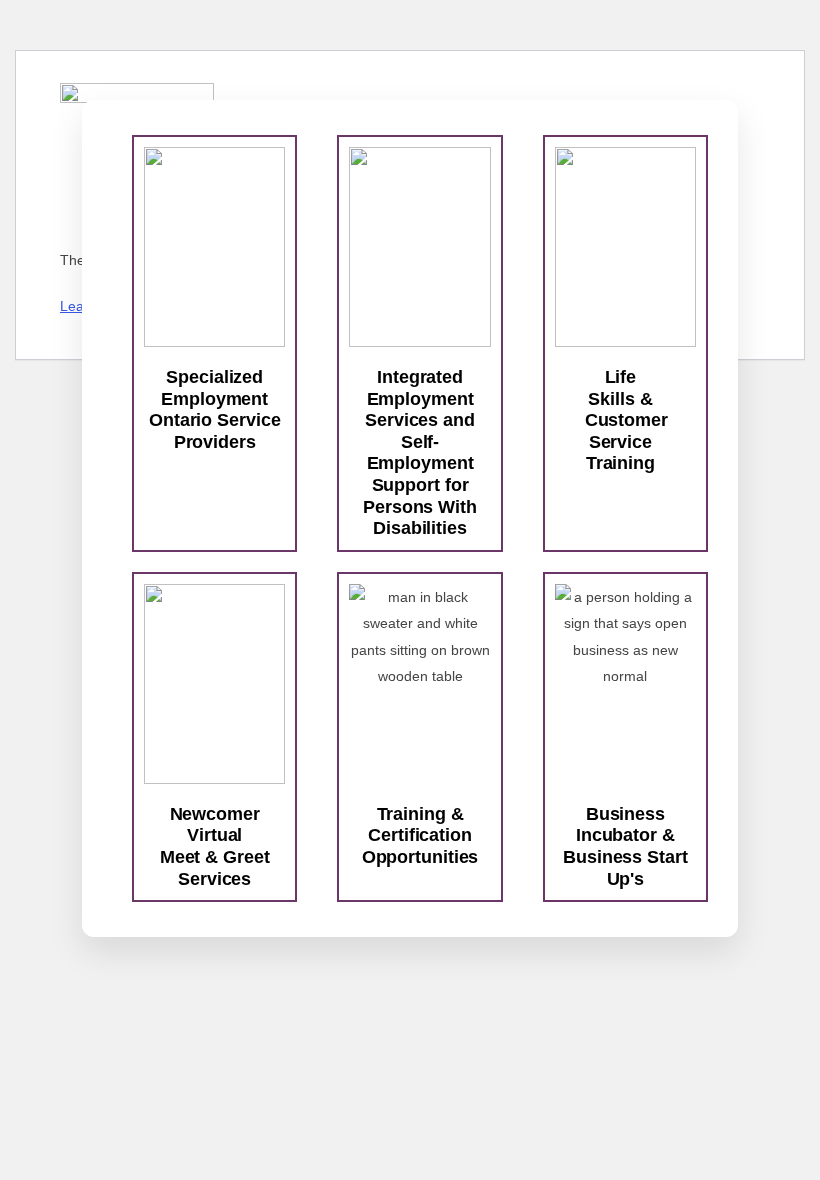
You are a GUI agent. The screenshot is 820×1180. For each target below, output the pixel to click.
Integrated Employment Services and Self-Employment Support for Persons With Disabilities (420, 452)
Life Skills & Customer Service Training (626, 420)
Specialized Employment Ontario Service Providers (215, 409)
